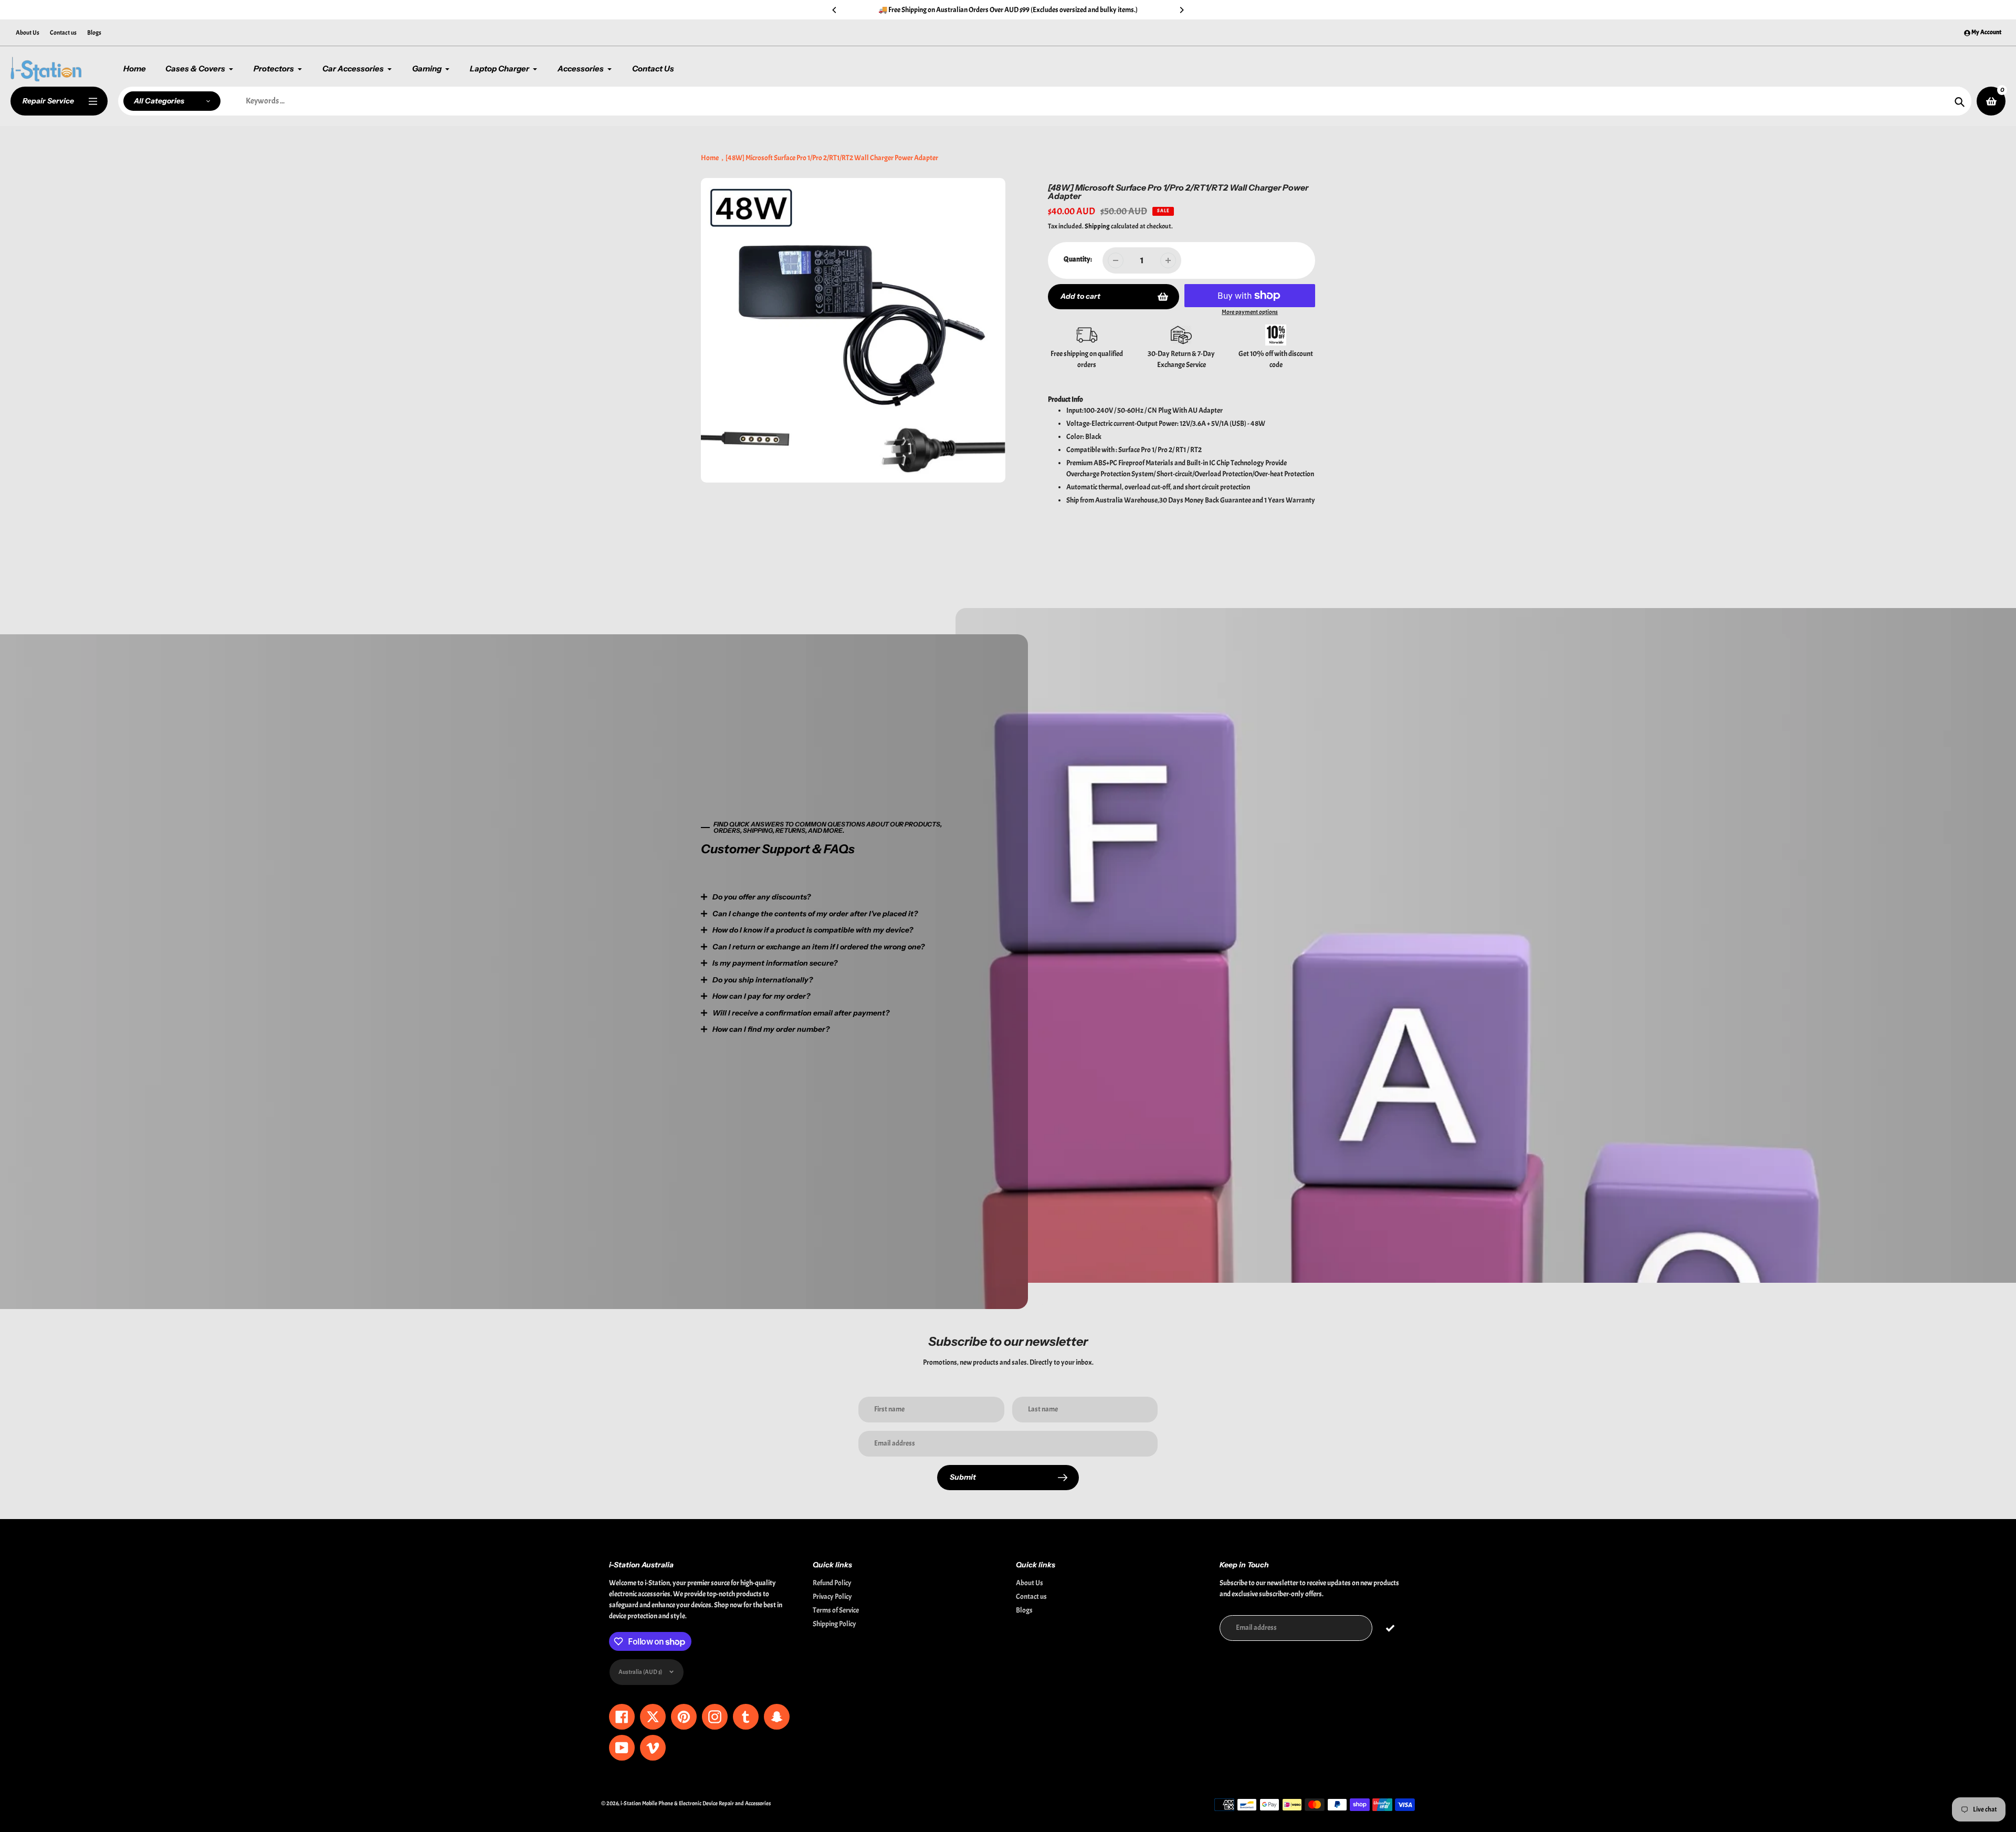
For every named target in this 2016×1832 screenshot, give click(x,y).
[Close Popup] (1178, 806)
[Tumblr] (932, 1009)
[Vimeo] (963, 1009)
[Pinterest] (900, 1009)
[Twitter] (869, 1009)
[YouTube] (948, 1009)
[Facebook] (885, 1009)
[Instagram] (916, 1009)
